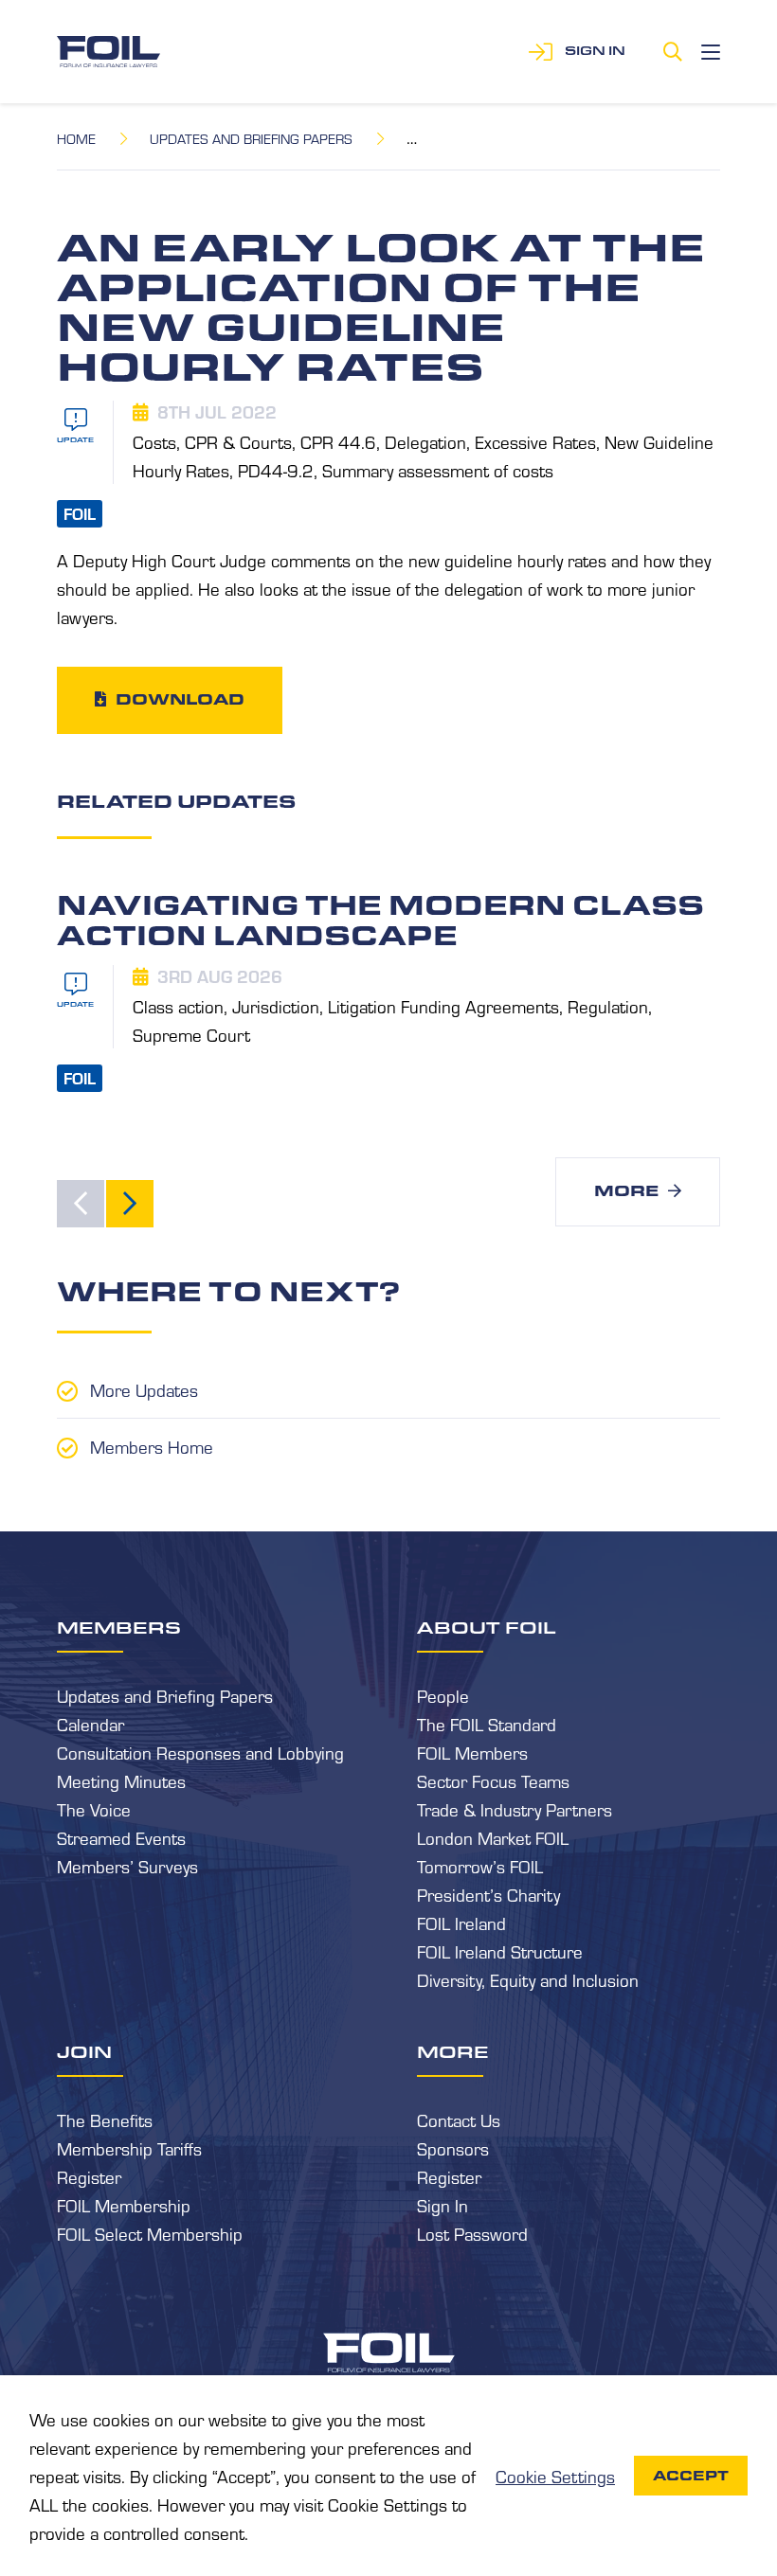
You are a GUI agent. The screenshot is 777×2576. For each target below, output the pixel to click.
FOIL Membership (124, 2205)
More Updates (144, 1389)
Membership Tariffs (129, 2148)
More (626, 1191)
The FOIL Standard (487, 1724)
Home (76, 138)
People (443, 1695)
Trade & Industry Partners (515, 1809)
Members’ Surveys (127, 1866)
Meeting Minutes (121, 1780)
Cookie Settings (555, 2476)
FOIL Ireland (461, 1923)
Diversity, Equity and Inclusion (528, 1979)
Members (119, 1627)
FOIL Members (472, 1752)
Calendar (90, 1724)
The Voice (94, 1809)
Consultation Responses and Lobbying (200, 1752)
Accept (691, 2476)
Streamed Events (121, 1837)
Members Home (152, 1446)
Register (89, 2176)
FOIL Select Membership (150, 2233)
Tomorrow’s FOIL (480, 1866)
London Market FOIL (493, 1837)
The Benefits (105, 2120)
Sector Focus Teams (493, 1780)
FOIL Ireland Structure (500, 1951)
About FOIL (487, 1627)
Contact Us (459, 2120)
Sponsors (453, 2148)
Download (180, 699)
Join (84, 2051)
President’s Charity (488, 1894)
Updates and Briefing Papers (251, 138)
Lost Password (472, 2233)
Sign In (443, 2205)
